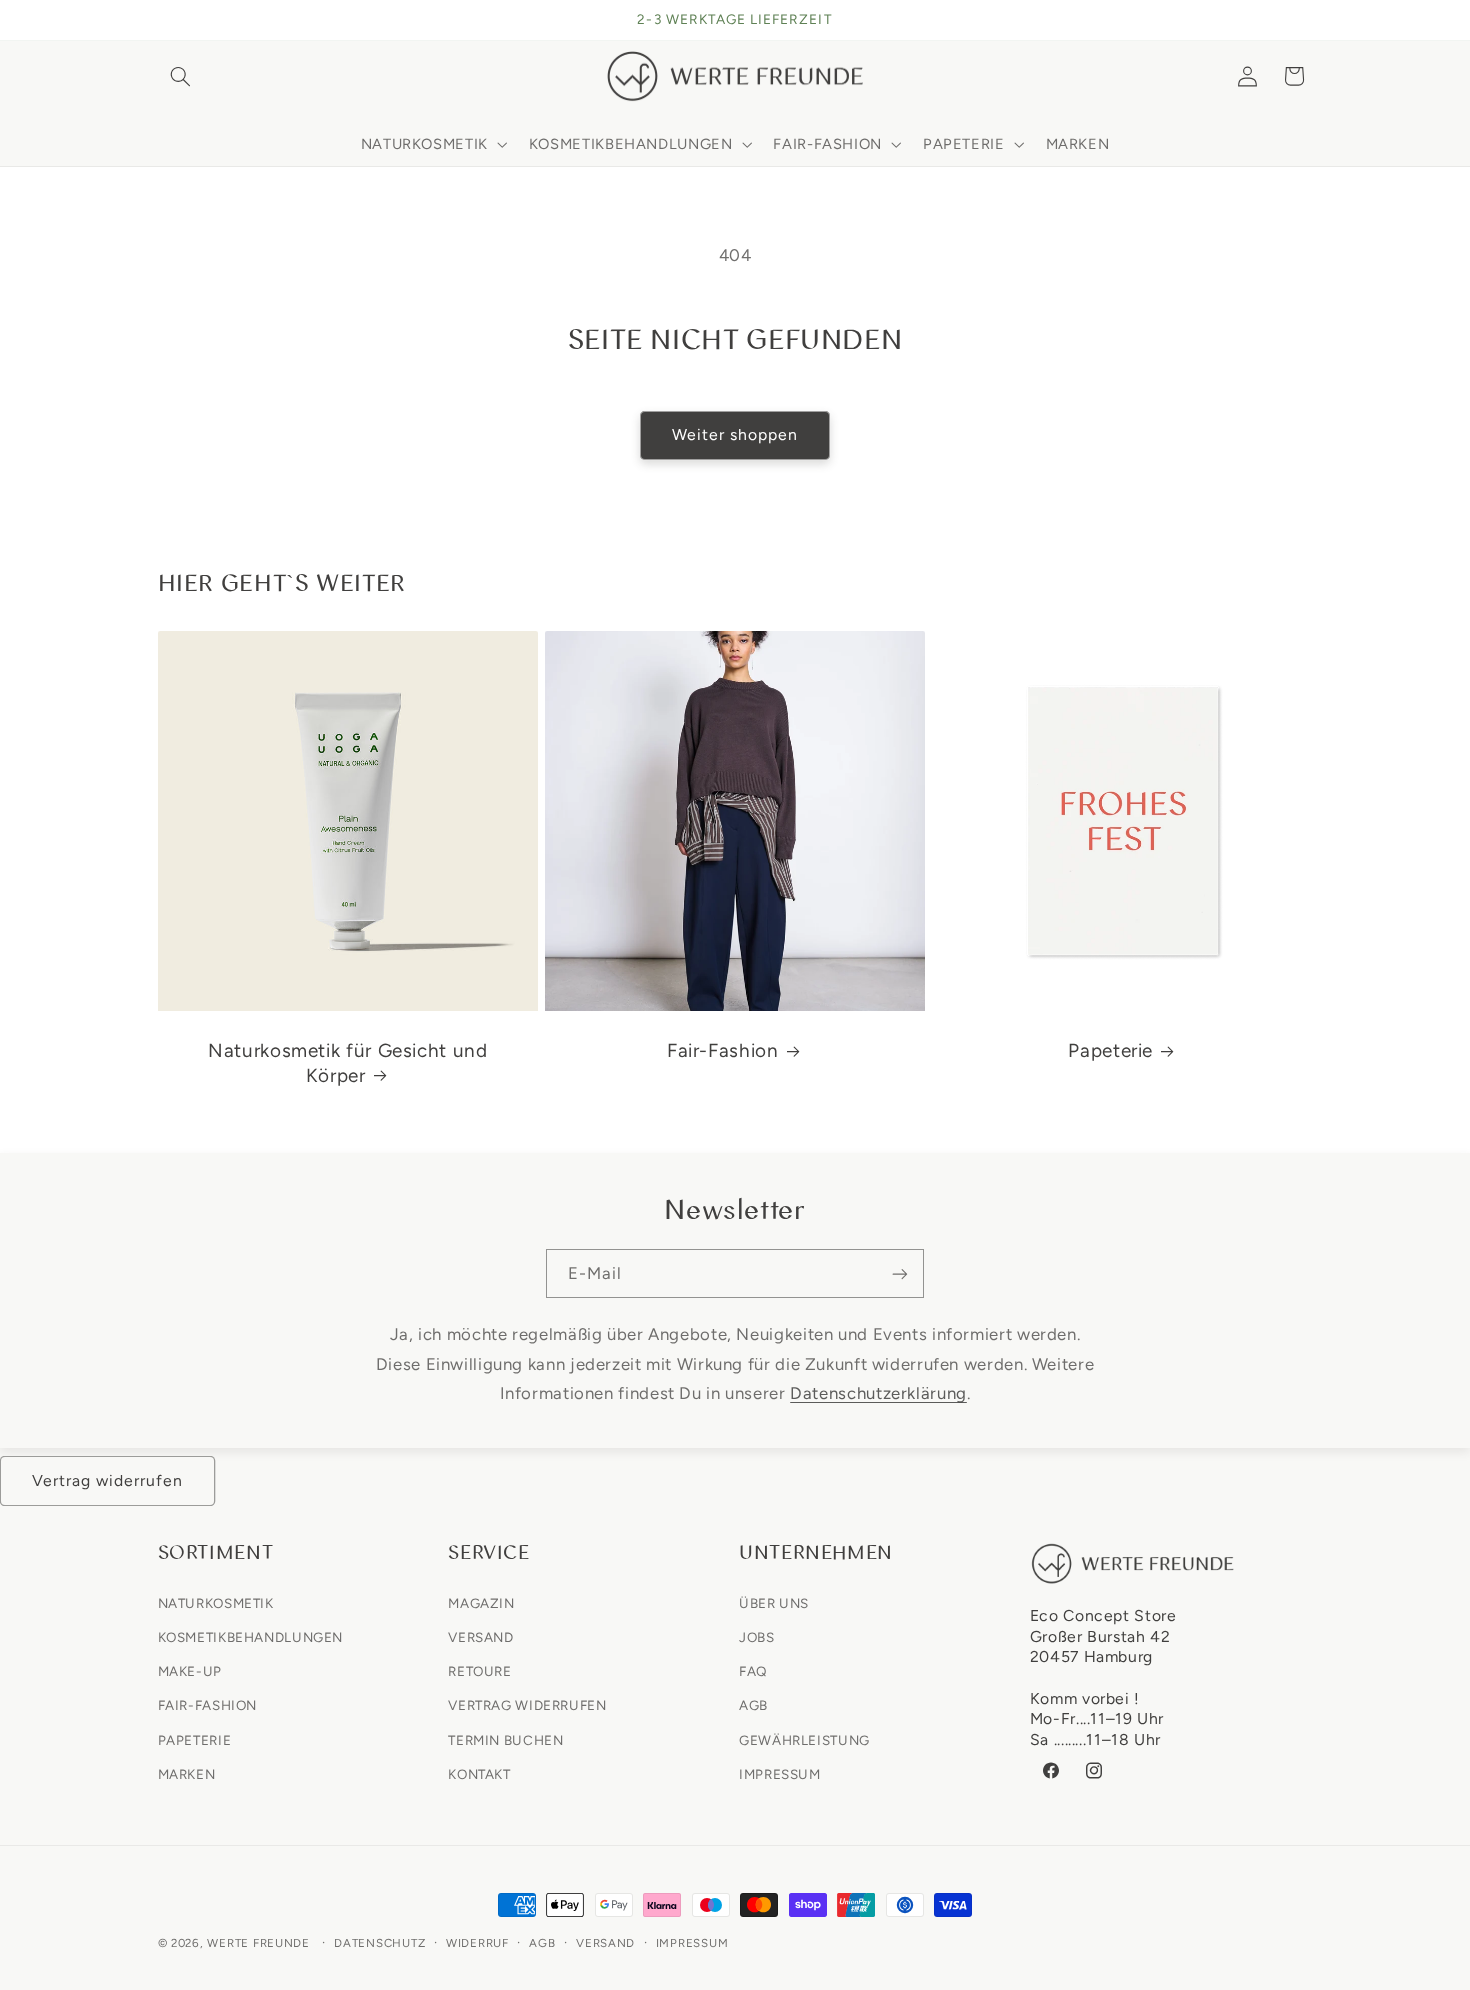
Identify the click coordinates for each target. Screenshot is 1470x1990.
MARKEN (187, 1773)
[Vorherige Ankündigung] (164, 20)
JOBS (757, 1636)
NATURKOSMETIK (216, 1602)
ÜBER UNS (774, 1602)
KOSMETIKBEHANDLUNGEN (251, 1636)
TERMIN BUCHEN (505, 1739)
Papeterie (1110, 1050)
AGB (753, 1705)
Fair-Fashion (723, 1050)
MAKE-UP (190, 1671)
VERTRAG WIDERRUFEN (527, 1705)
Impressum (692, 1943)
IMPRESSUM (780, 1773)
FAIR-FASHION (208, 1705)
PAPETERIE (195, 1739)
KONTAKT (479, 1773)
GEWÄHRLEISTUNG (804, 1739)
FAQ (753, 1671)
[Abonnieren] (900, 1273)
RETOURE (479, 1671)
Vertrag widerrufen (108, 1480)
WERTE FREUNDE (258, 1943)
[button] (181, 76)
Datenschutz (379, 1943)
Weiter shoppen (735, 434)
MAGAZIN (481, 1602)
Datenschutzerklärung (878, 1393)
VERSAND (480, 1636)
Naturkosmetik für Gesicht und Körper (347, 1063)
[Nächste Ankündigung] (1306, 20)
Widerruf (477, 1943)
